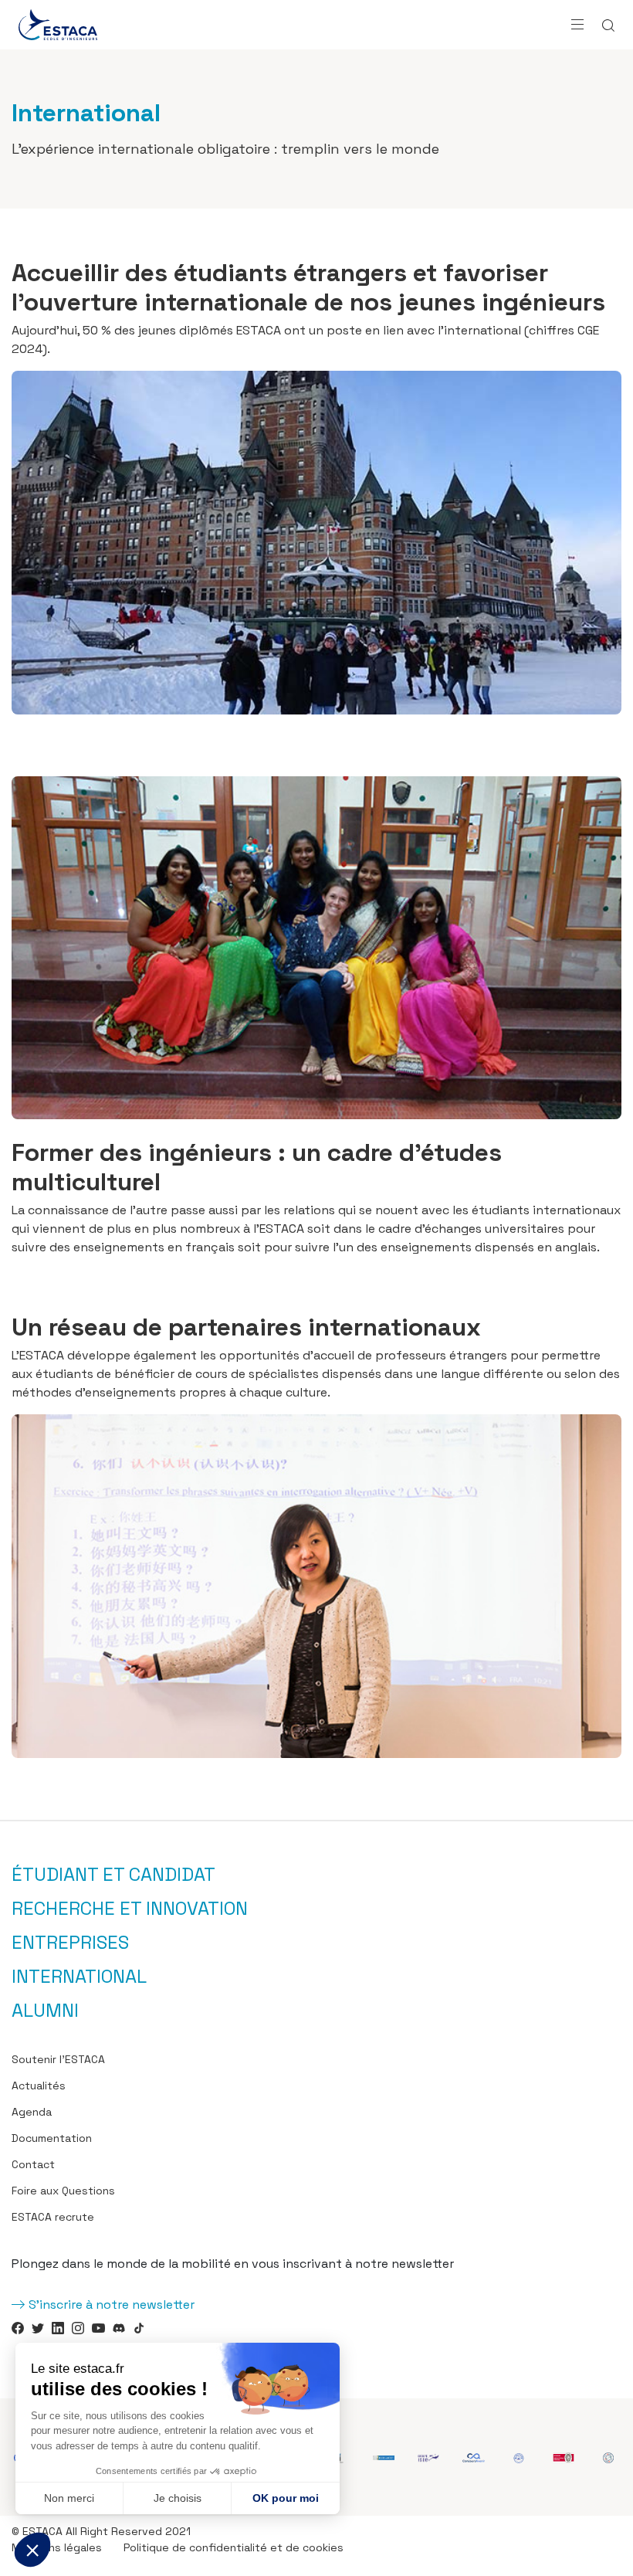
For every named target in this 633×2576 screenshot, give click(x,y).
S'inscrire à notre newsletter (112, 2304)
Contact (33, 2164)
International (79, 1977)
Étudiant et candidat (113, 1875)
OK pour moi (286, 2498)
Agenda (32, 2112)
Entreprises (70, 1943)
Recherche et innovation (130, 1909)
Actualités (39, 2086)
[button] (32, 2550)
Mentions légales (57, 2547)
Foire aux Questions (63, 2191)
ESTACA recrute (53, 2217)
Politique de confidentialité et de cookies (234, 2547)
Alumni (45, 2011)
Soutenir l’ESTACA (58, 2059)
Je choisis (178, 2498)
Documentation (52, 2138)
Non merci (69, 2498)
